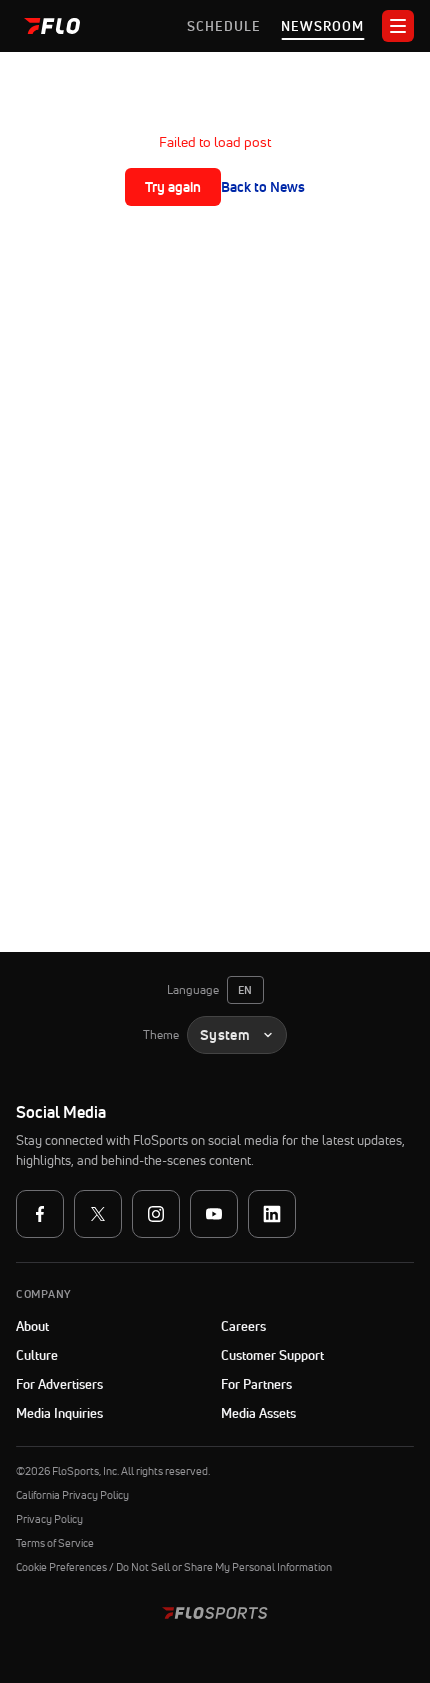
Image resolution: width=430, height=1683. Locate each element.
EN (245, 990)
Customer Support (317, 1355)
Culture (37, 1355)
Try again (173, 187)
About (32, 1326)
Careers (243, 1326)
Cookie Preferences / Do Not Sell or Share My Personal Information (174, 1567)
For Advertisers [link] (59, 1384)
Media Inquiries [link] (59, 1413)
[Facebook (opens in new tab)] (40, 1214)
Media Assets (258, 1413)
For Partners (256, 1384)
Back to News (263, 187)
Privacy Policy (49, 1519)
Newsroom (322, 26)
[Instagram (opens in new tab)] (156, 1214)
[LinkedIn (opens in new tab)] (272, 1214)
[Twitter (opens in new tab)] (98, 1214)
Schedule (224, 26)
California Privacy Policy (72, 1495)
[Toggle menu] (398, 26)
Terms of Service (55, 1543)
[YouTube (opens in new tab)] (214, 1214)
